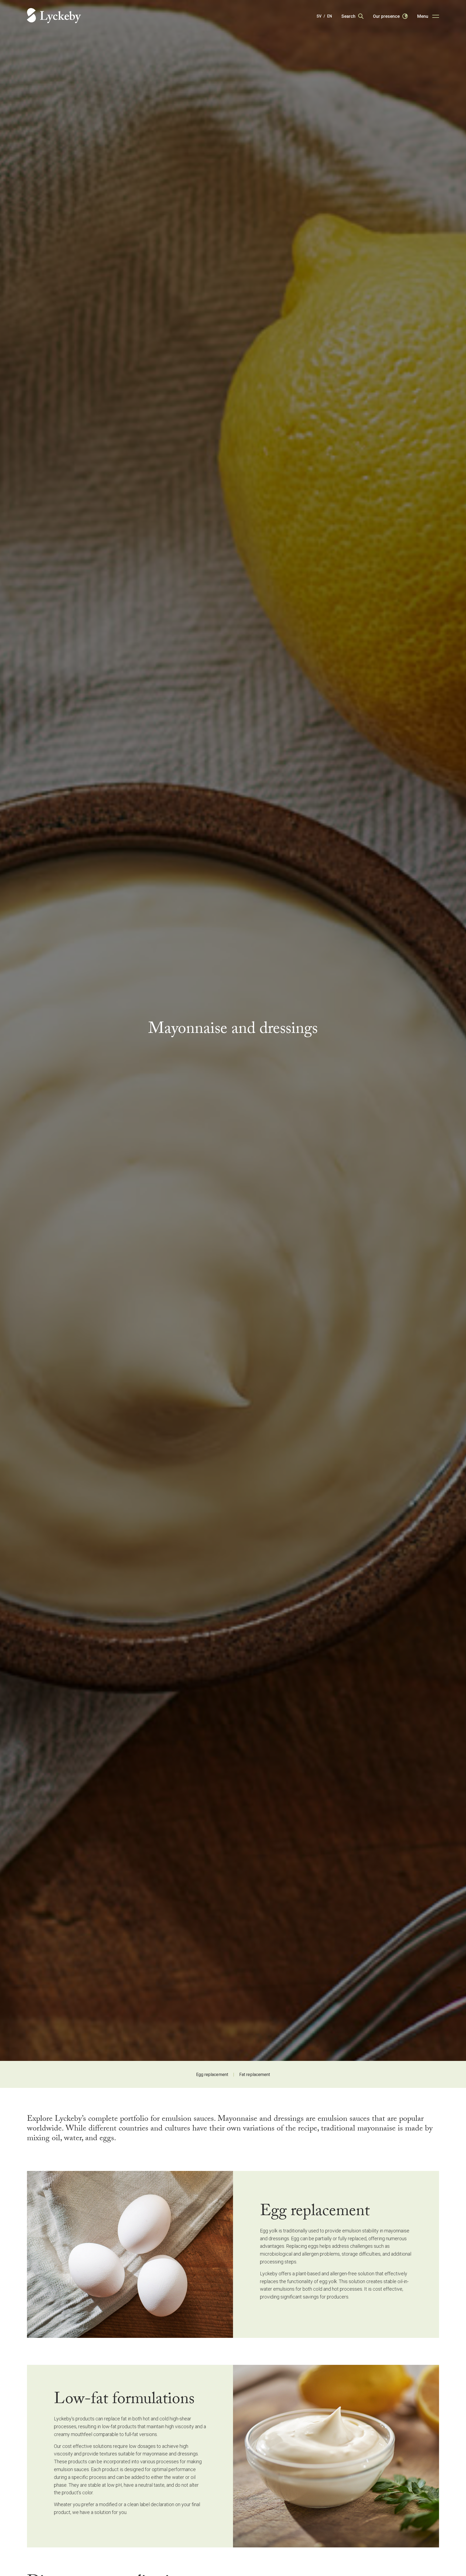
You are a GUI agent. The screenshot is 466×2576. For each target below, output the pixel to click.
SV (319, 16)
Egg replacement (212, 2074)
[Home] (54, 16)
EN (330, 16)
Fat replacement (255, 2074)
